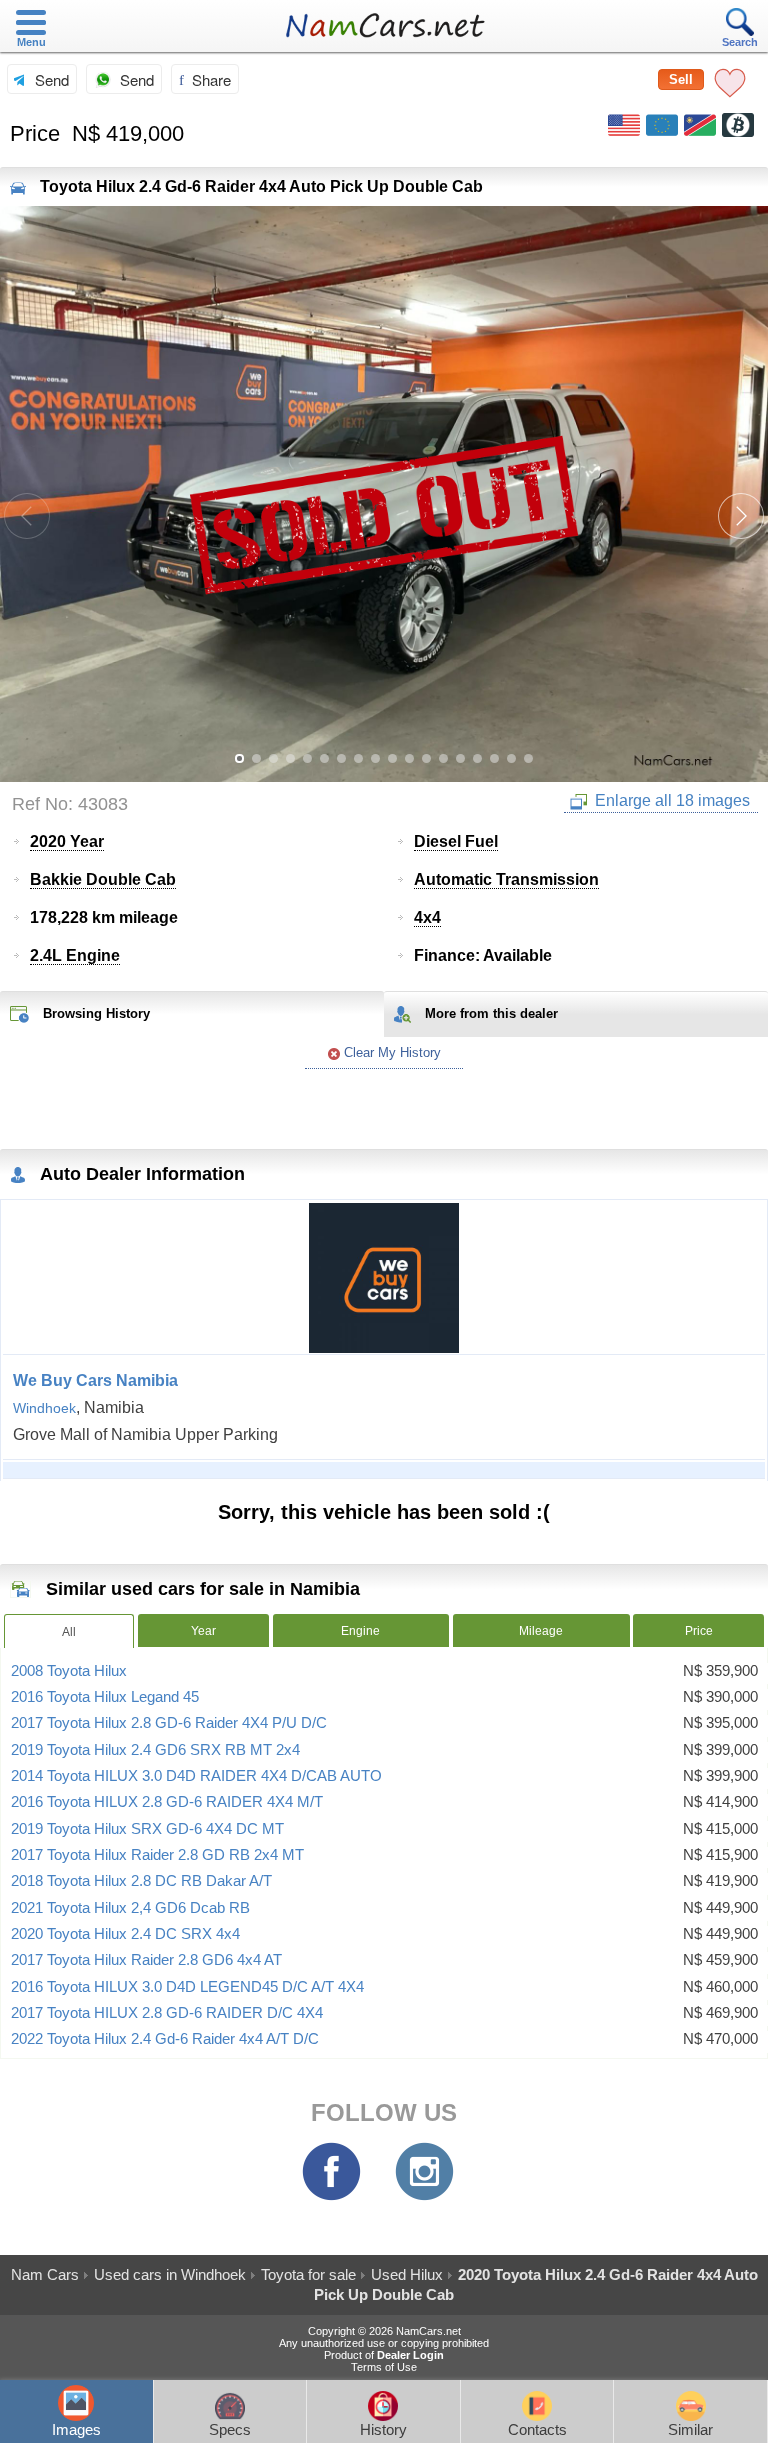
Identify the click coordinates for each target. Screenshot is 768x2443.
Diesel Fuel (456, 841)
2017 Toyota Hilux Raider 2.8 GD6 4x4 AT (146, 1960)
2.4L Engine (75, 955)
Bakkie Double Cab (103, 879)
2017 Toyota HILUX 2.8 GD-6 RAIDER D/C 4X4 (167, 2013)
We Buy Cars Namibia (95, 1380)
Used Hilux (407, 2274)
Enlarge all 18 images (670, 800)
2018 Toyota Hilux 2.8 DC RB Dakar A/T (141, 1881)
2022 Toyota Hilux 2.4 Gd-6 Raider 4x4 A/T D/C (165, 2039)
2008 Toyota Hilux (69, 1671)
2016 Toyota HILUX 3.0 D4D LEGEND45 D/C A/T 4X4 (187, 1987)
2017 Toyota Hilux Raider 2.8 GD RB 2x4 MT (157, 1855)
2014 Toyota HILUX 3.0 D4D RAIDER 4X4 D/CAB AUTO (196, 1776)
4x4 (427, 917)
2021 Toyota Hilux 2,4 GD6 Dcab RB (130, 1908)
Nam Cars (45, 2274)
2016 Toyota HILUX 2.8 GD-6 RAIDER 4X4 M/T (167, 1802)
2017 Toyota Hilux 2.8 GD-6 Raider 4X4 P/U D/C (169, 1723)
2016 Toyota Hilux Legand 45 (105, 1697)
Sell (681, 79)
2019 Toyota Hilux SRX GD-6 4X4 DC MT (147, 1829)
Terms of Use (384, 2367)
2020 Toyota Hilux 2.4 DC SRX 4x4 (125, 1934)
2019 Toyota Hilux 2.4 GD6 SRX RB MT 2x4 (155, 1750)
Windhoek (44, 1408)
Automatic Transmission (506, 879)
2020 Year (67, 841)
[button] (741, 516)
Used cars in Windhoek (170, 2274)
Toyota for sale (308, 2274)
